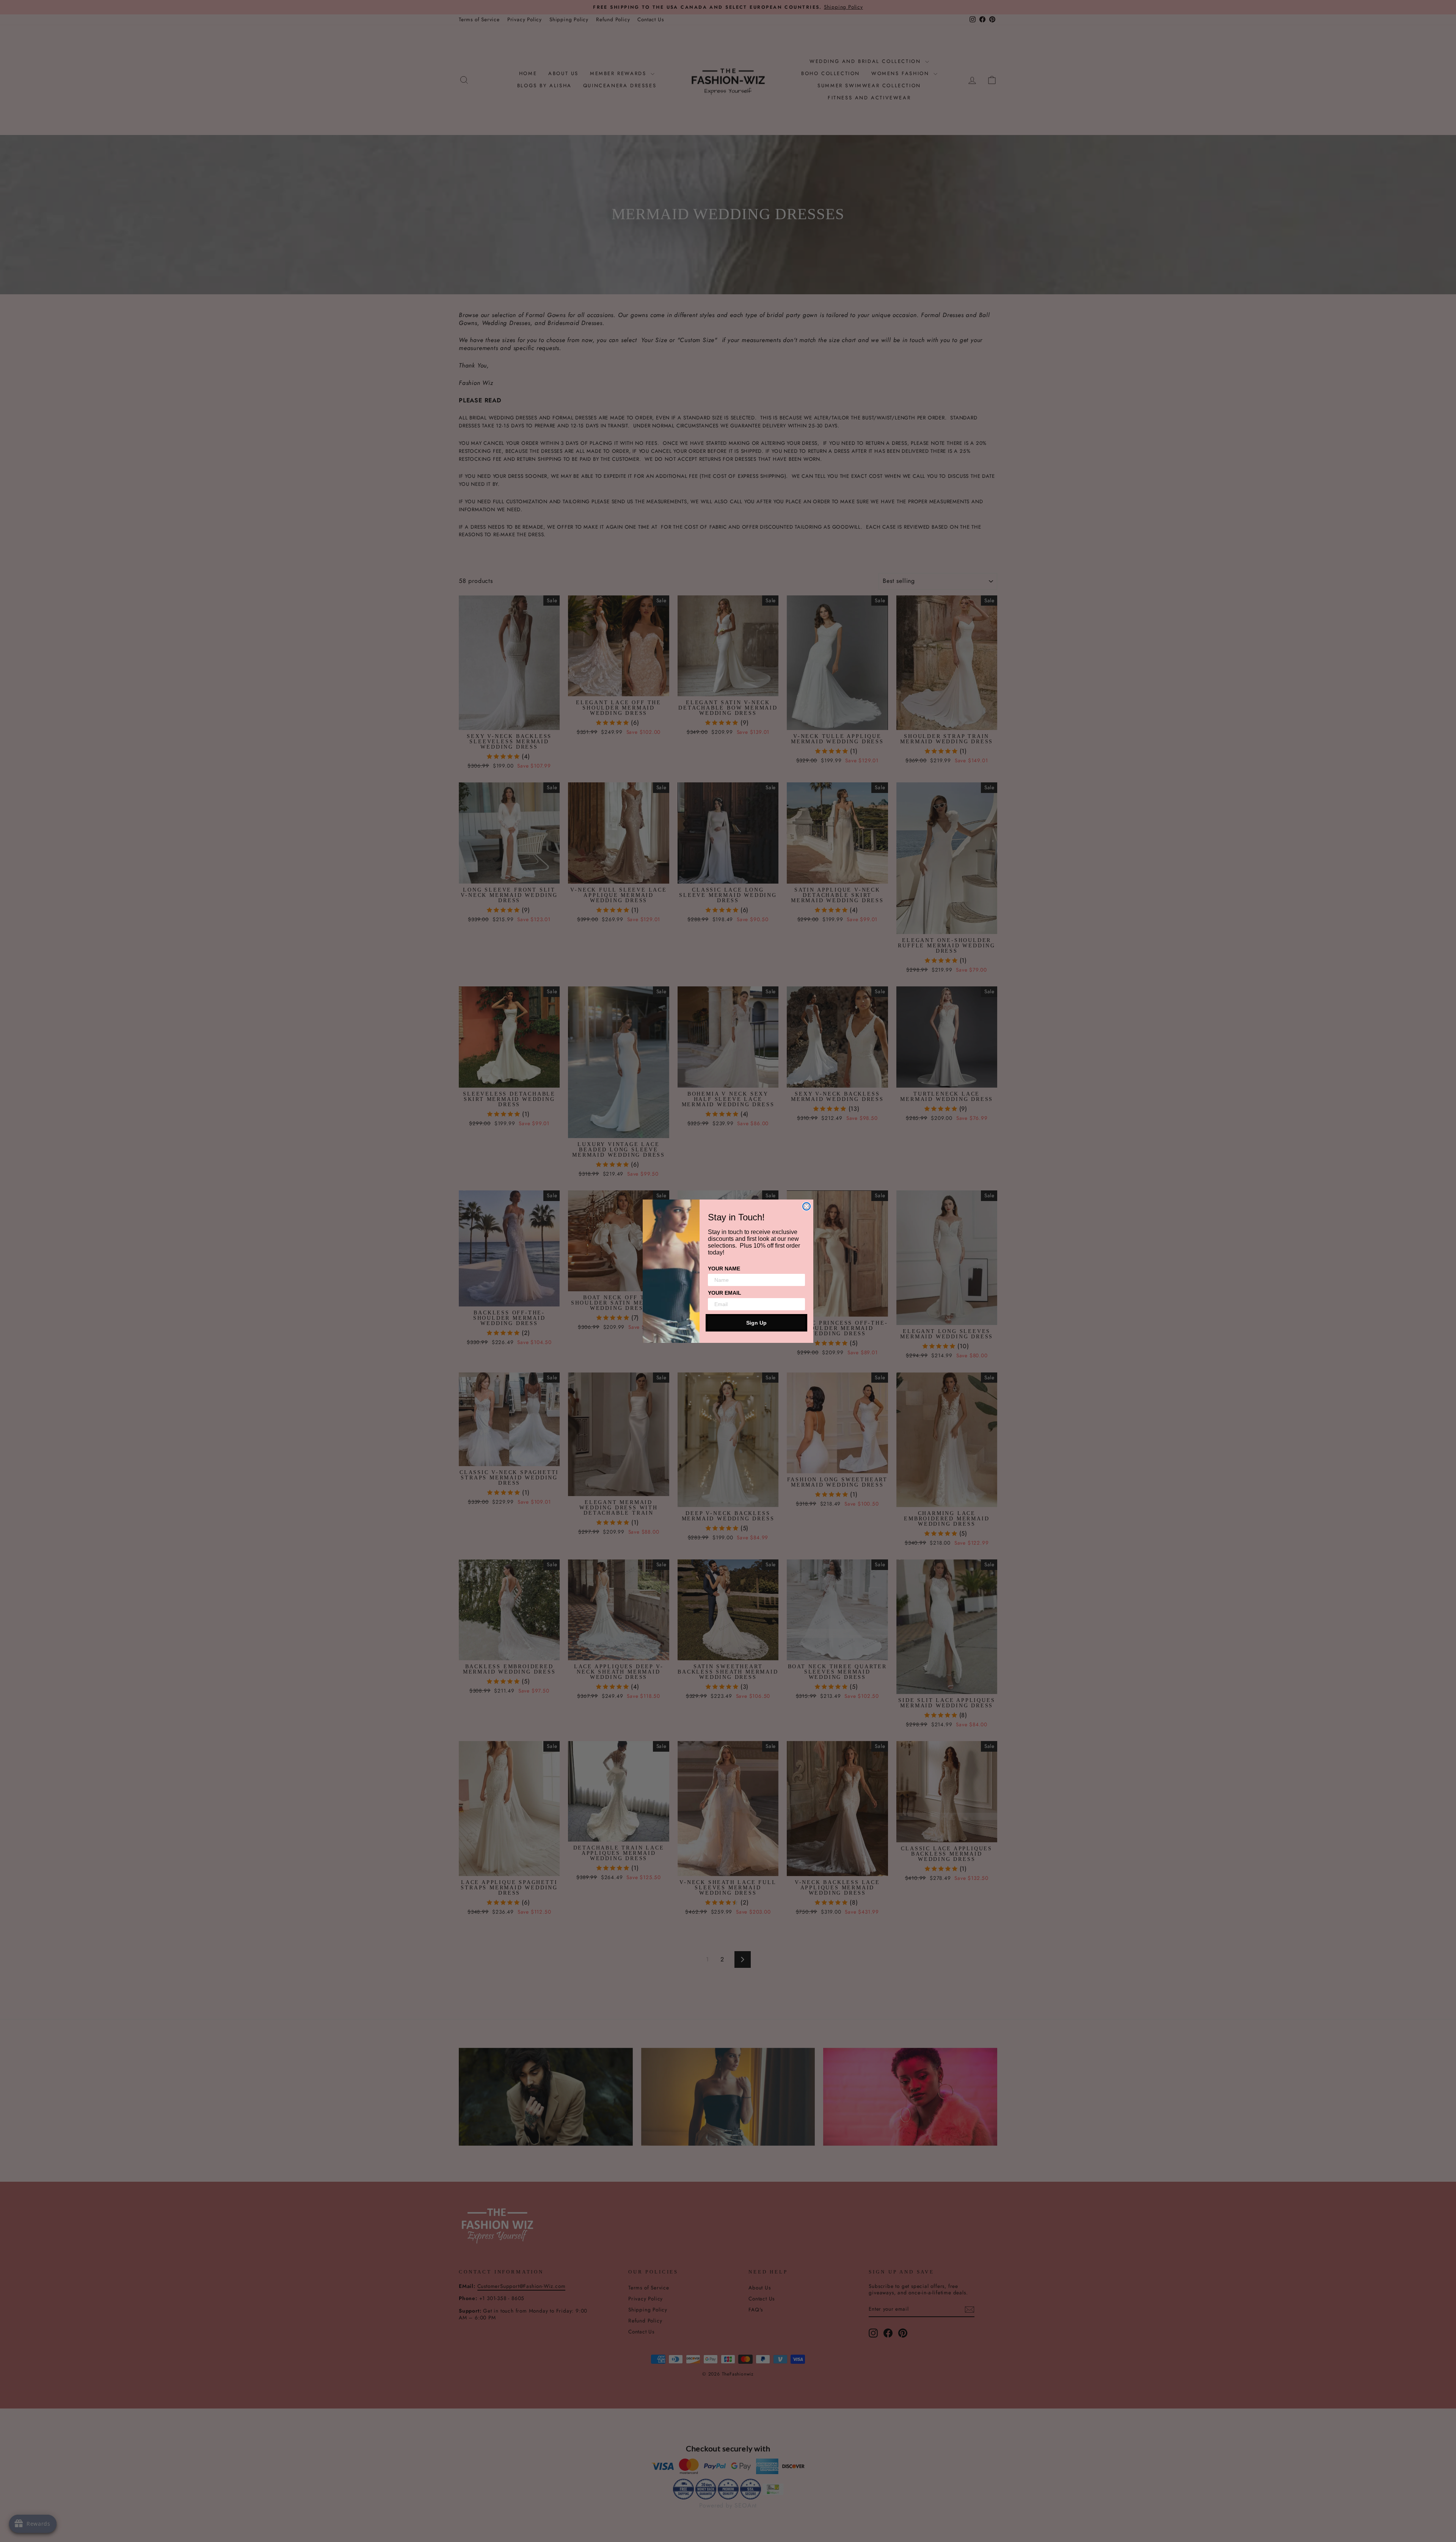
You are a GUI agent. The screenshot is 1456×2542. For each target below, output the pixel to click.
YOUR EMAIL (725, 1293)
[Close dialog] (806, 1206)
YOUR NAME (724, 1269)
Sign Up (756, 1323)
